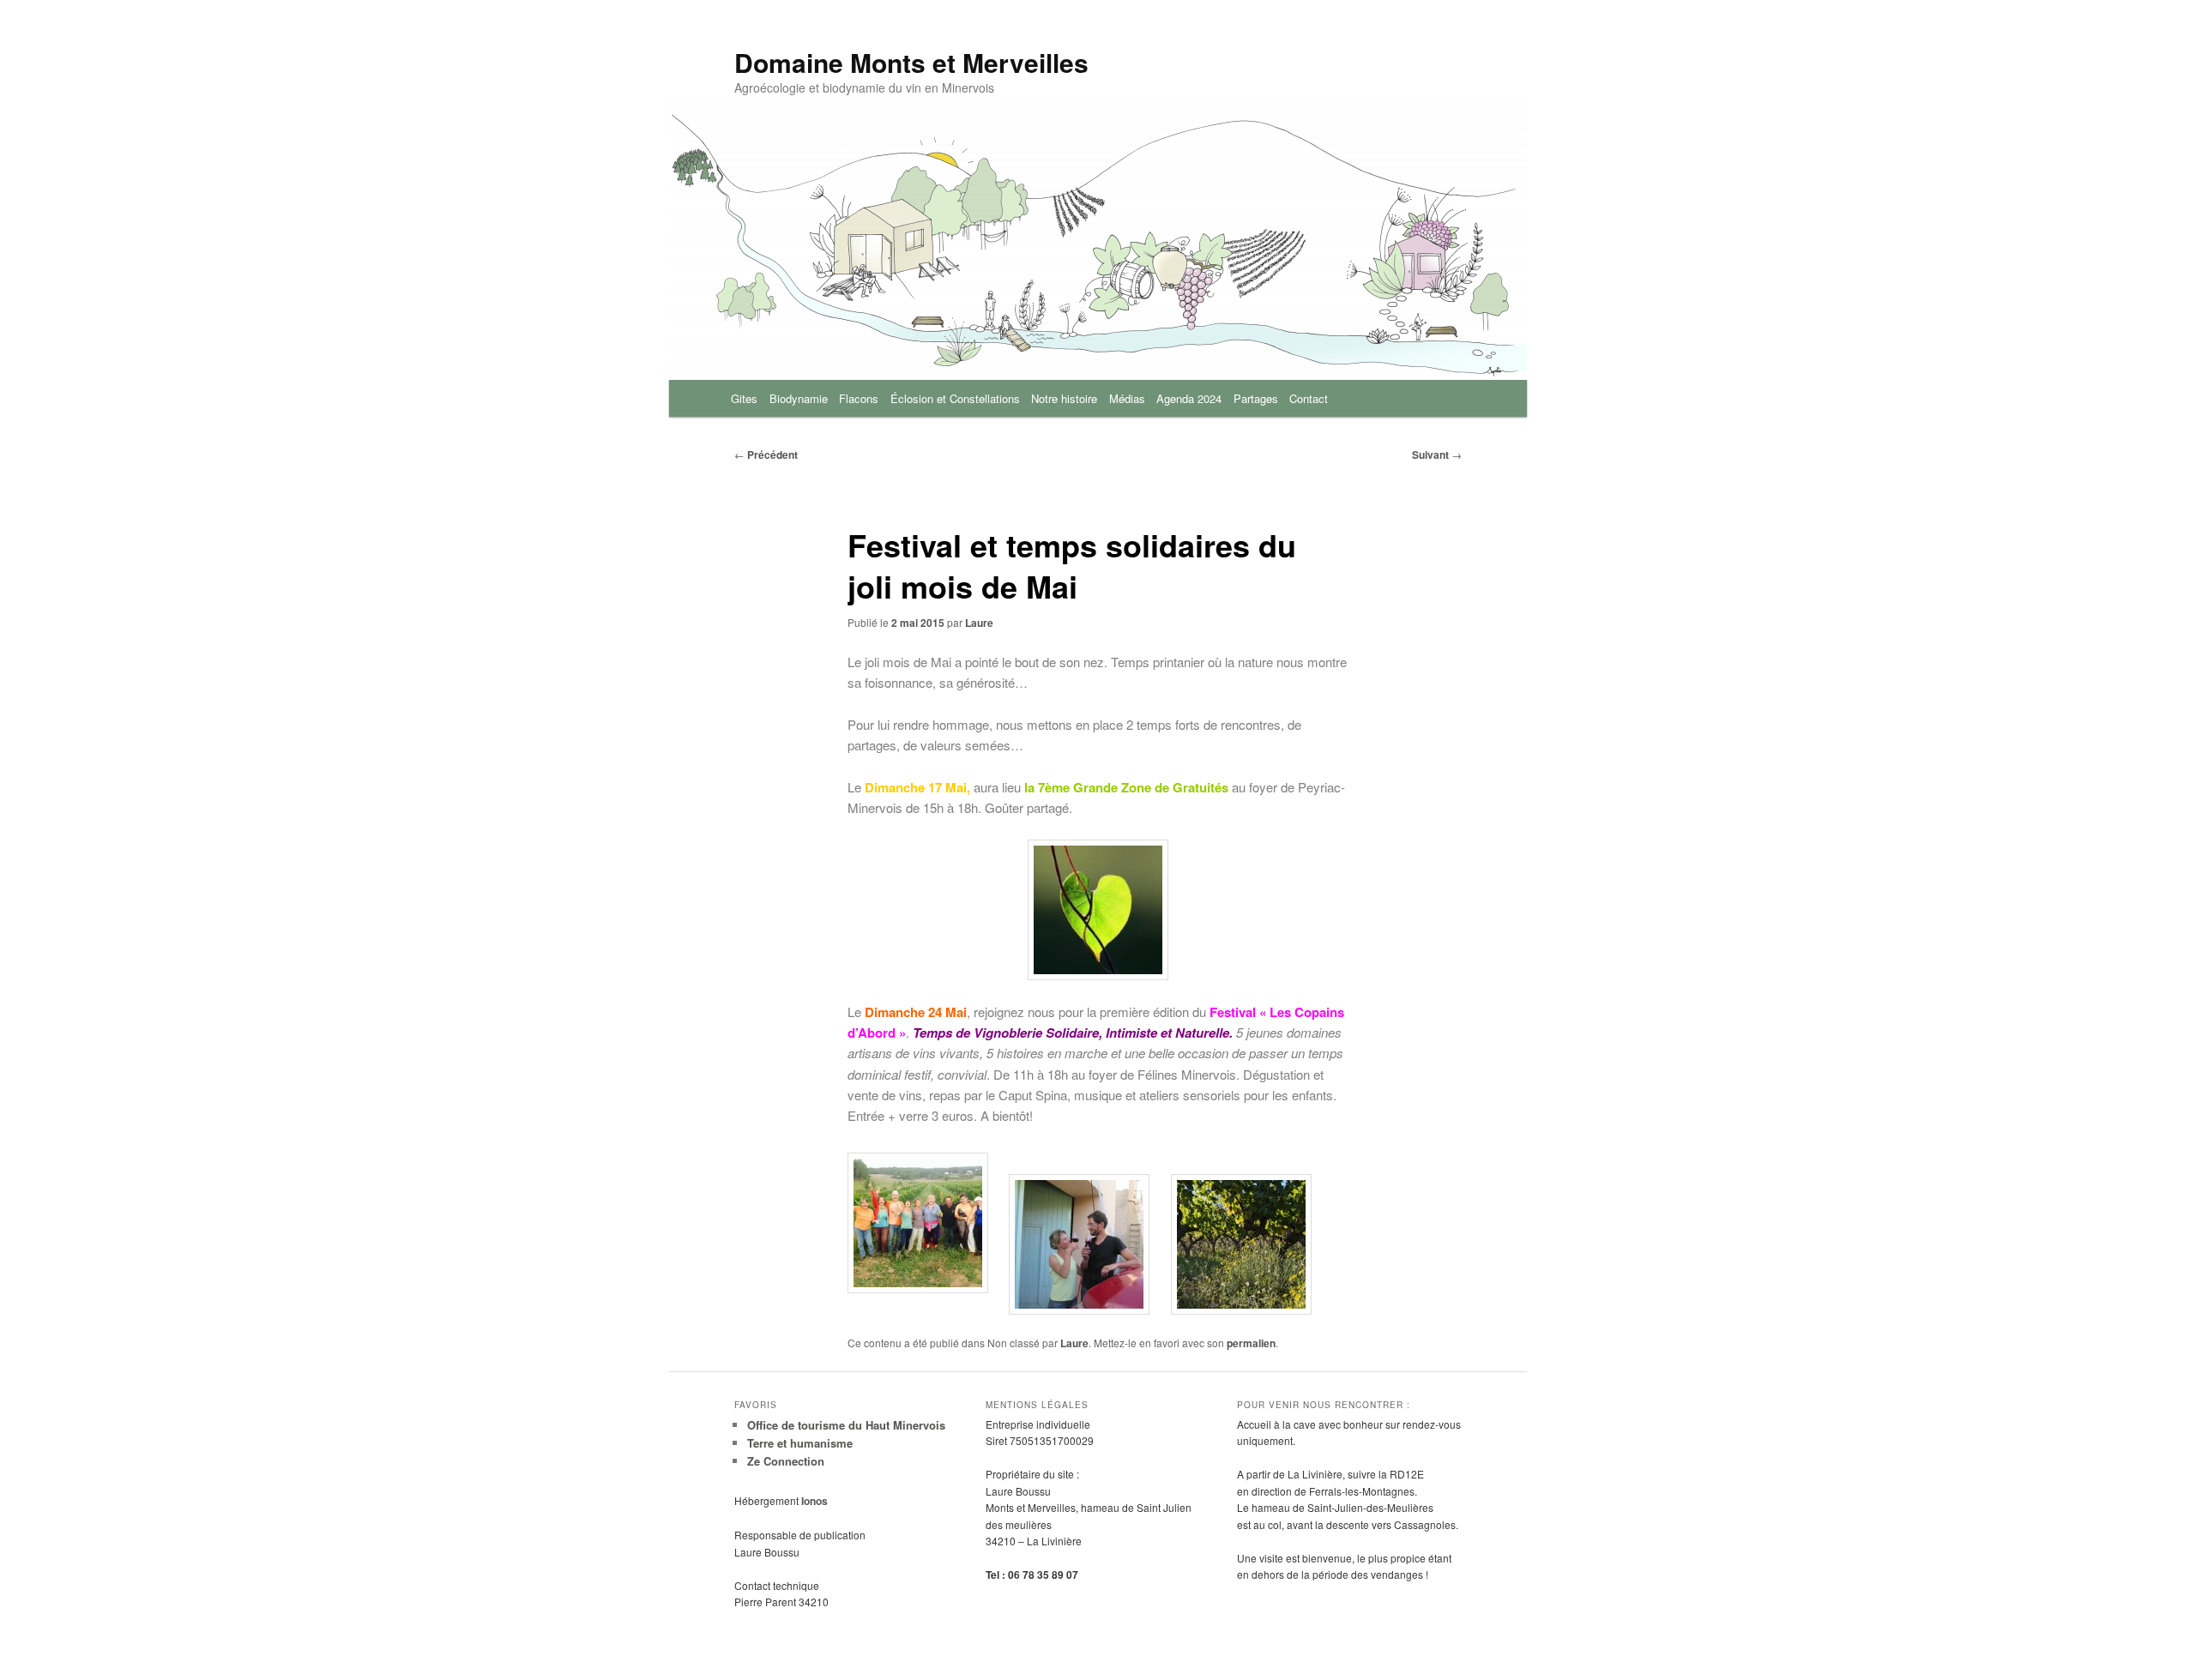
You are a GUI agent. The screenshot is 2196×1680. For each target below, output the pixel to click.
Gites (744, 398)
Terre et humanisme (800, 1443)
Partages (1256, 398)
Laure (979, 623)
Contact (1309, 398)
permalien (1251, 1343)
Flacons (859, 398)
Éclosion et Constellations (955, 398)
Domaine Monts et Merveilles (911, 62)
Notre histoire (1064, 398)
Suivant (1437, 455)
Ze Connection (786, 1461)
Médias (1127, 398)
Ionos (814, 1501)
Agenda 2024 (1189, 398)
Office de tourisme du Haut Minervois (846, 1425)
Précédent (766, 455)
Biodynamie (799, 398)
